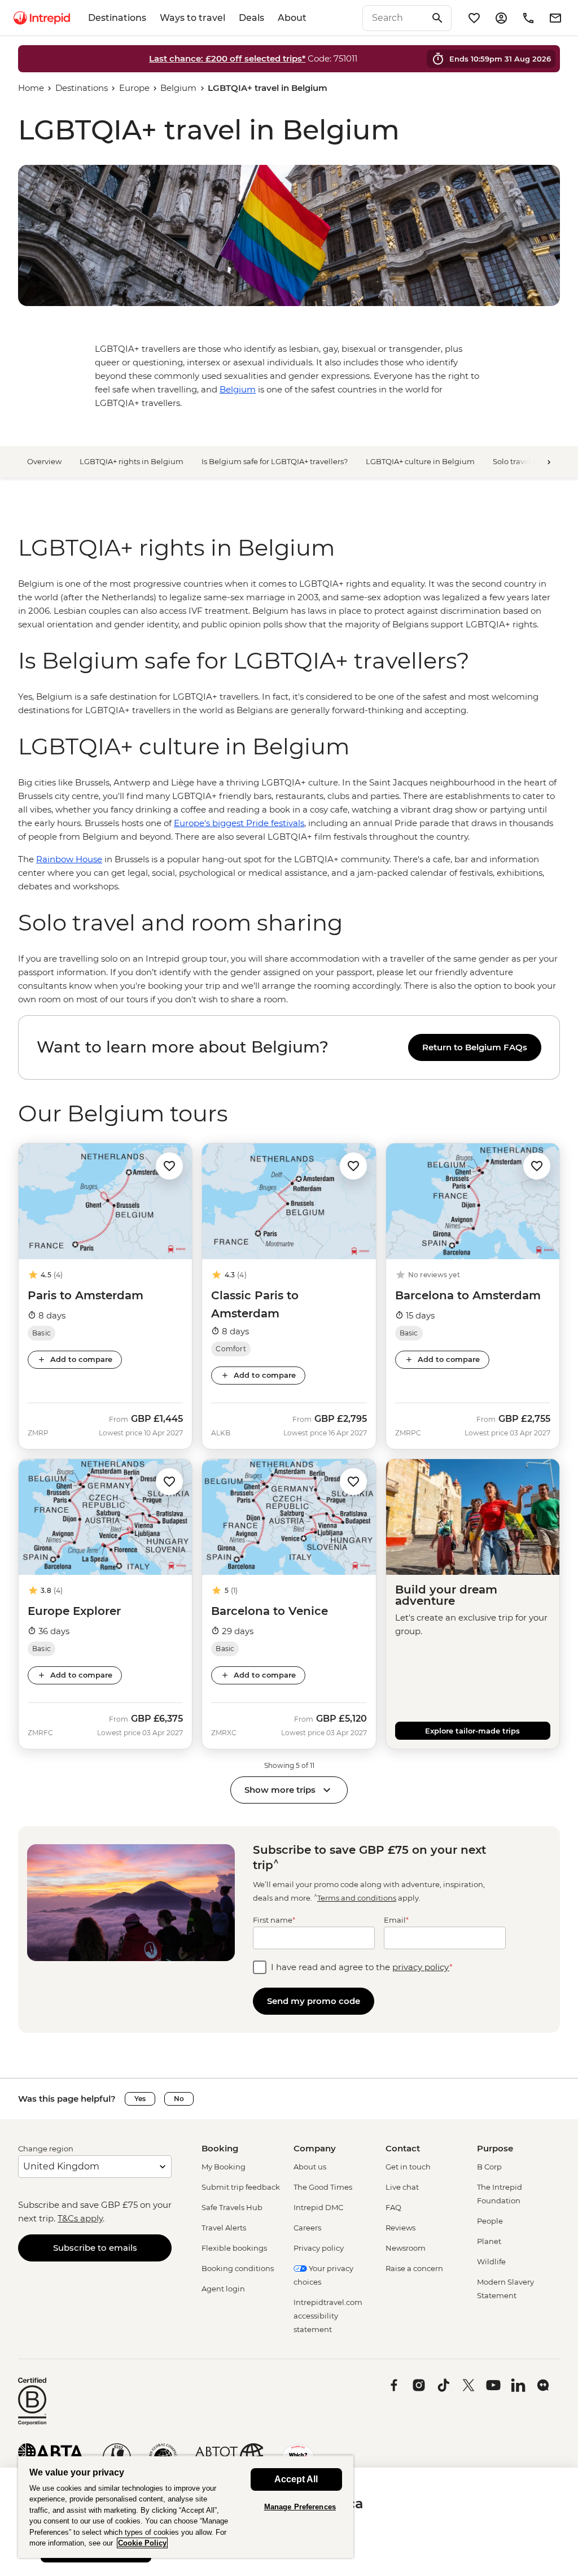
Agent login (223, 2289)
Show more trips (280, 1790)
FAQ (393, 2207)
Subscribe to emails (95, 2248)
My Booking (224, 2167)
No (179, 2099)
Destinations (117, 18)
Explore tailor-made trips (472, 1731)
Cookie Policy (142, 2543)
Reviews (400, 2228)
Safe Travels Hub (232, 2207)
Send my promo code (314, 2001)
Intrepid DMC (318, 2207)
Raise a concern (414, 2268)
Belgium (178, 88)
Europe (134, 88)
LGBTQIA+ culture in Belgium (420, 461)
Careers (307, 2228)
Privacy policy (319, 2248)
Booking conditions (238, 2268)
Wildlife (491, 2261)
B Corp (489, 2167)
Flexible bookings (234, 2248)
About (292, 18)
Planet (489, 2241)
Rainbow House (69, 859)
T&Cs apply (80, 2218)
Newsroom (406, 2248)
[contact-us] (528, 18)
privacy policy (421, 1967)
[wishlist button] (169, 1166)
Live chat (402, 2187)
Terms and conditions (357, 1898)
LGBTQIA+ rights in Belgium (132, 461)
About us (310, 2167)
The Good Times (323, 2187)
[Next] (549, 462)
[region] (289, 604)
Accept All (296, 2479)
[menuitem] (42, 18)
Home (31, 88)
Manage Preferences (300, 2507)
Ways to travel (192, 18)
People (490, 2221)
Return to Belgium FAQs (475, 1047)
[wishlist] (474, 18)
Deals (251, 18)
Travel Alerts (224, 2228)
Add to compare (81, 1359)
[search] (395, 18)
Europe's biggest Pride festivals (239, 823)
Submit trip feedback (241, 2187)
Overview (44, 461)
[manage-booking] (501, 18)
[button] (169, 1165)
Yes (140, 2099)
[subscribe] (555, 18)
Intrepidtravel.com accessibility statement (328, 2316)
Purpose (495, 2148)
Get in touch (408, 2167)
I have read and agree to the (362, 1967)
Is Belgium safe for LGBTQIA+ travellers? (275, 461)
